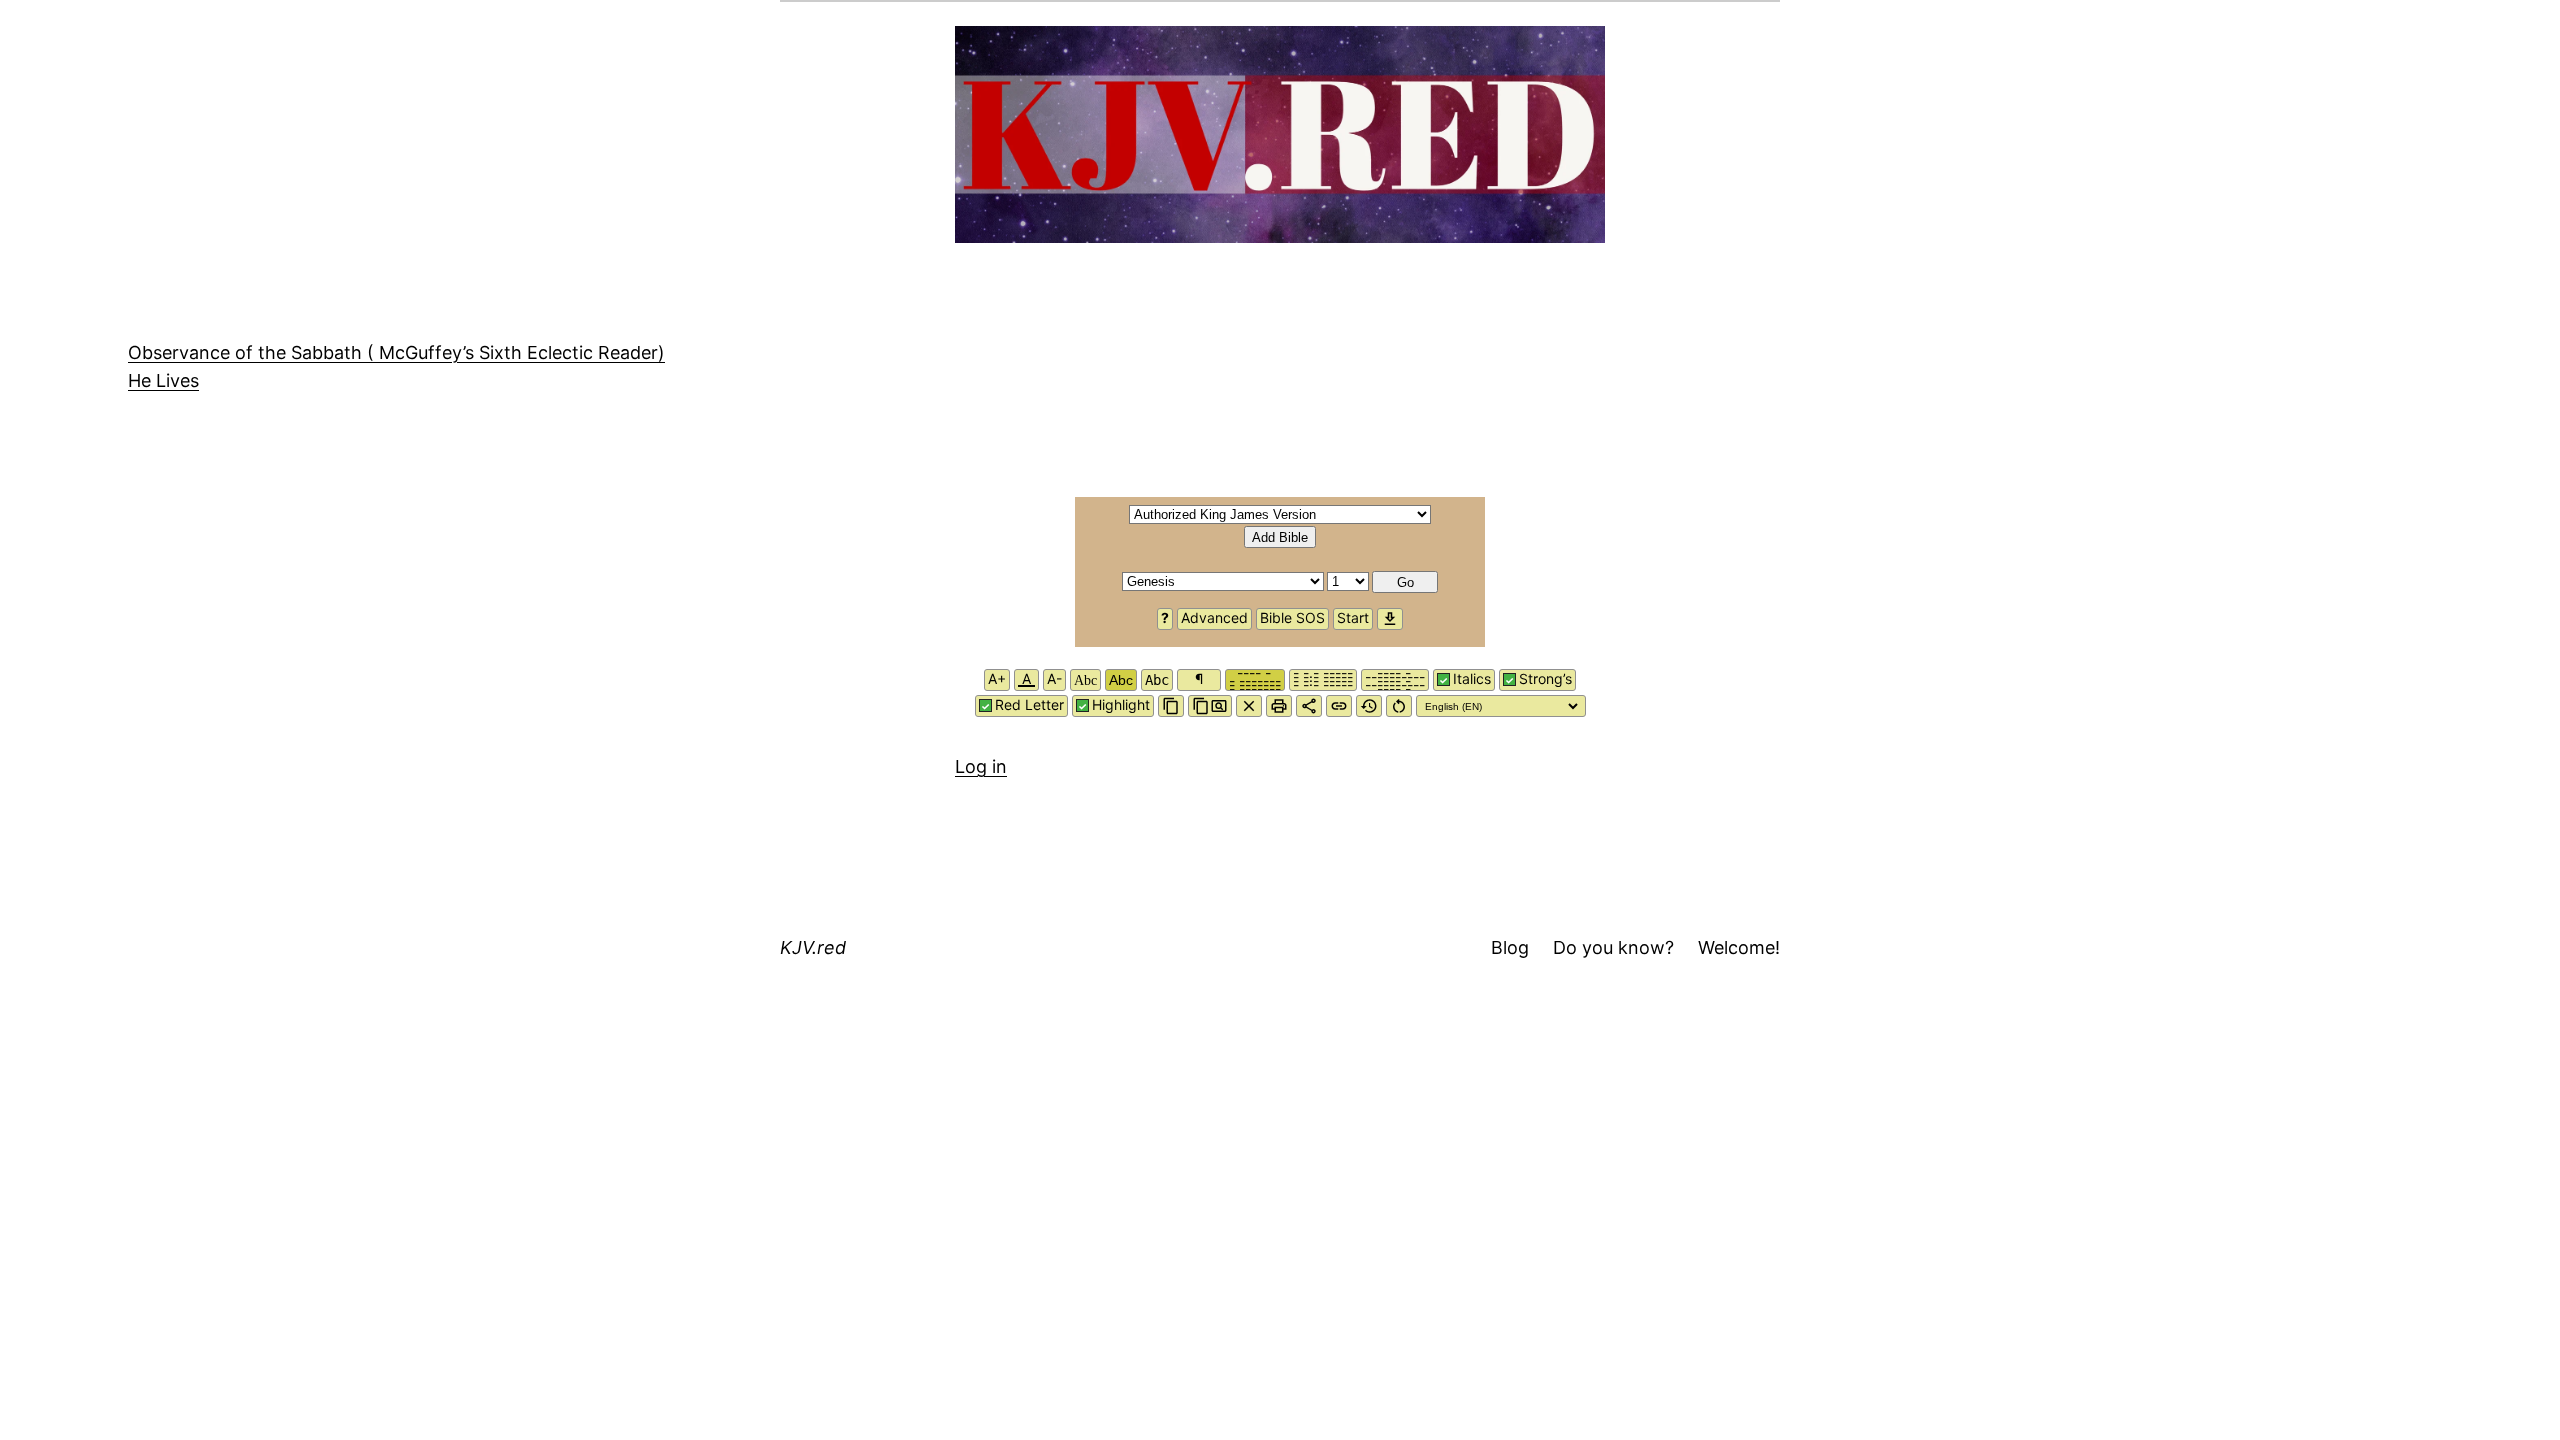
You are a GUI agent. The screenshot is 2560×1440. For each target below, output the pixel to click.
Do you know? (1613, 947)
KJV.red (813, 947)
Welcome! (1739, 947)
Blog (1510, 947)
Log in (981, 766)
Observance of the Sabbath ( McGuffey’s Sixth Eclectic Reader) (396, 352)
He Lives (163, 380)
